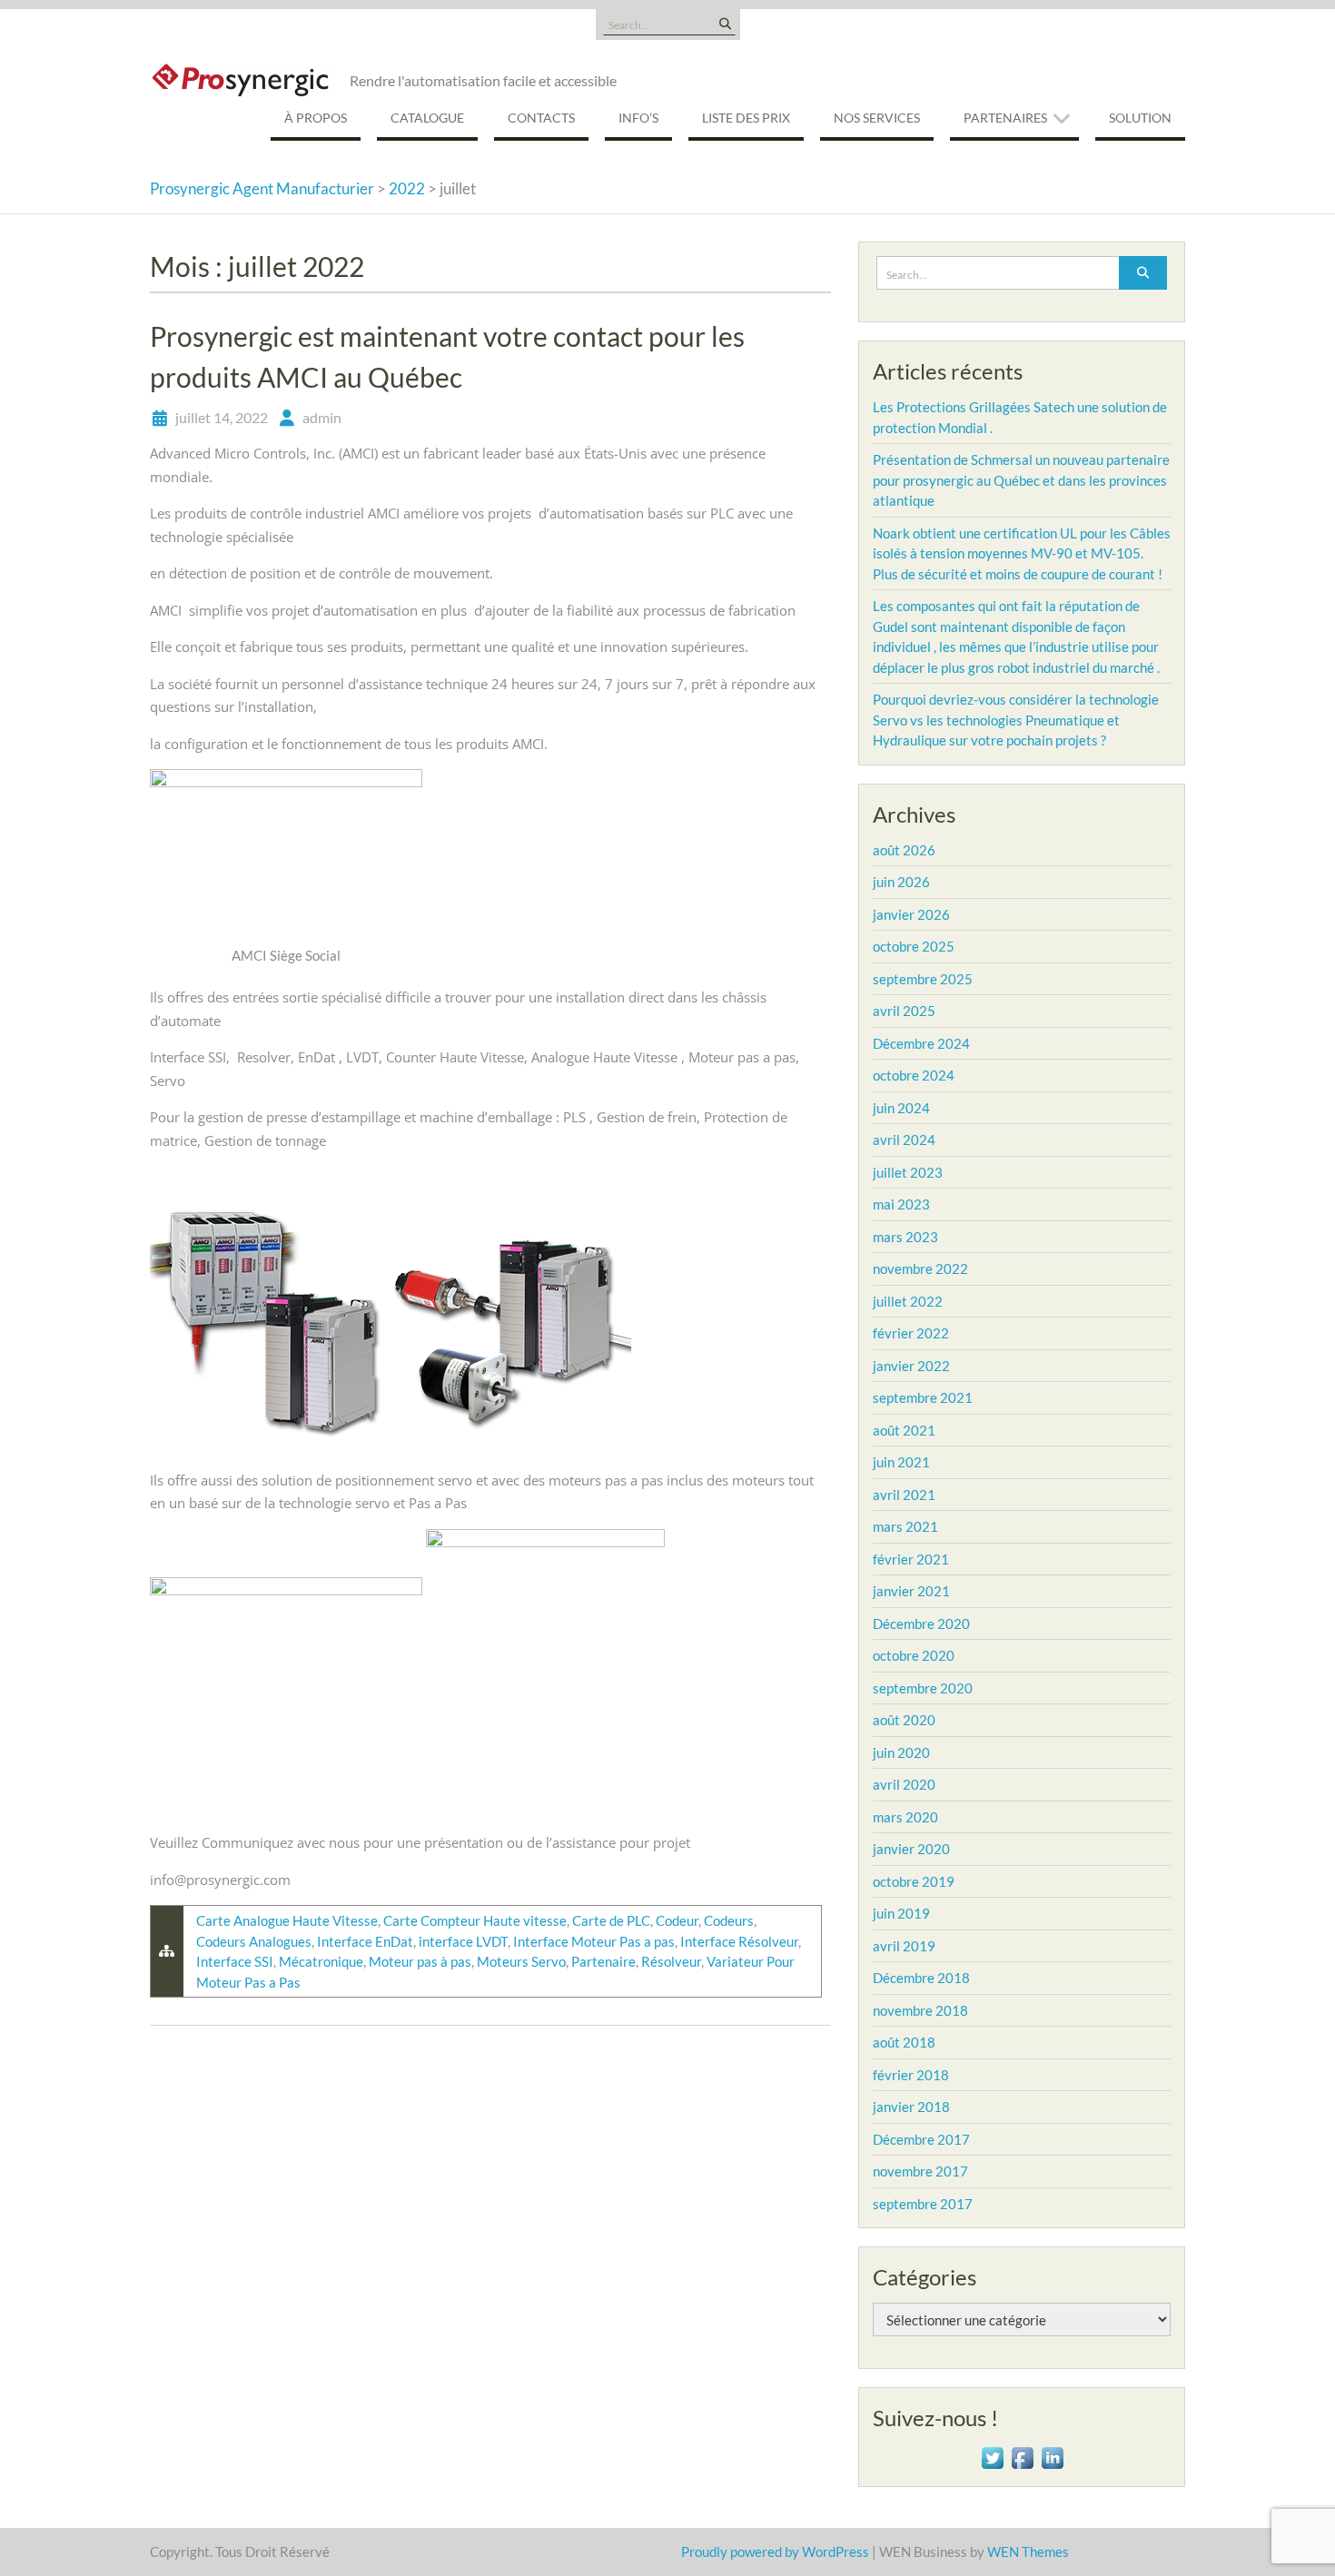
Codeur (677, 1920)
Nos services (877, 118)
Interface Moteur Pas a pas (594, 1941)
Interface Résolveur (739, 1941)
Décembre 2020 (921, 1624)
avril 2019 (904, 1946)
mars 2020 (905, 1817)
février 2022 (911, 1333)
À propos (316, 118)
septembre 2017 (923, 2204)
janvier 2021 (911, 1591)
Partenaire (603, 1961)
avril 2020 (904, 1784)
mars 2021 (905, 1526)
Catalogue (427, 118)
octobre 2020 (914, 1655)
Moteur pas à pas (420, 1961)
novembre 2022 (920, 1268)
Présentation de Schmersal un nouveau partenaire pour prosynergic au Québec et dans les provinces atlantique (1021, 480)
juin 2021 (901, 1462)
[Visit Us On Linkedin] (1052, 2456)
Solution (1140, 118)
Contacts (541, 118)
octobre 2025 (914, 946)
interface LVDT (463, 1941)
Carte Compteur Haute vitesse (475, 1920)
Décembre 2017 (921, 2139)
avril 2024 (904, 1140)
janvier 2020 (911, 1849)
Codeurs (729, 1920)
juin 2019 (901, 1913)
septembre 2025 (923, 979)
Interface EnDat (365, 1941)
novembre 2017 (920, 2171)
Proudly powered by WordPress (775, 2551)
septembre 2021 (923, 1397)
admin (322, 417)
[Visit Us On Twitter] (992, 2456)
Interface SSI (235, 1961)
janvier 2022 (911, 1366)
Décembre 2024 (921, 1043)
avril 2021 (904, 1495)
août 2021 (904, 1430)
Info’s (638, 118)
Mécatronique (321, 1961)
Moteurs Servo (521, 1961)
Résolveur (671, 1961)
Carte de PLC (611, 1920)
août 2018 (904, 2042)
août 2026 (904, 850)
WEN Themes (1028, 2551)
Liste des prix (746, 118)
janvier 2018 (911, 2107)
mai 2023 (901, 1204)
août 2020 (904, 1720)
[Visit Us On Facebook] (1022, 2456)
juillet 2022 (908, 1301)
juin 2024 (901, 1108)
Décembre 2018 (921, 1978)
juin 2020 (901, 1752)
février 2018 (911, 2075)
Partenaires (1005, 118)
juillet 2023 (908, 1172)
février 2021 (911, 1559)
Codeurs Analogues (254, 1941)
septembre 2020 (923, 1688)
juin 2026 (901, 882)
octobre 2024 (914, 1075)
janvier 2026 (911, 914)
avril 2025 (904, 1011)
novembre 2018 (920, 2010)
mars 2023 (905, 1237)
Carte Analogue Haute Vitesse (287, 1920)
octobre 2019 (914, 1881)
